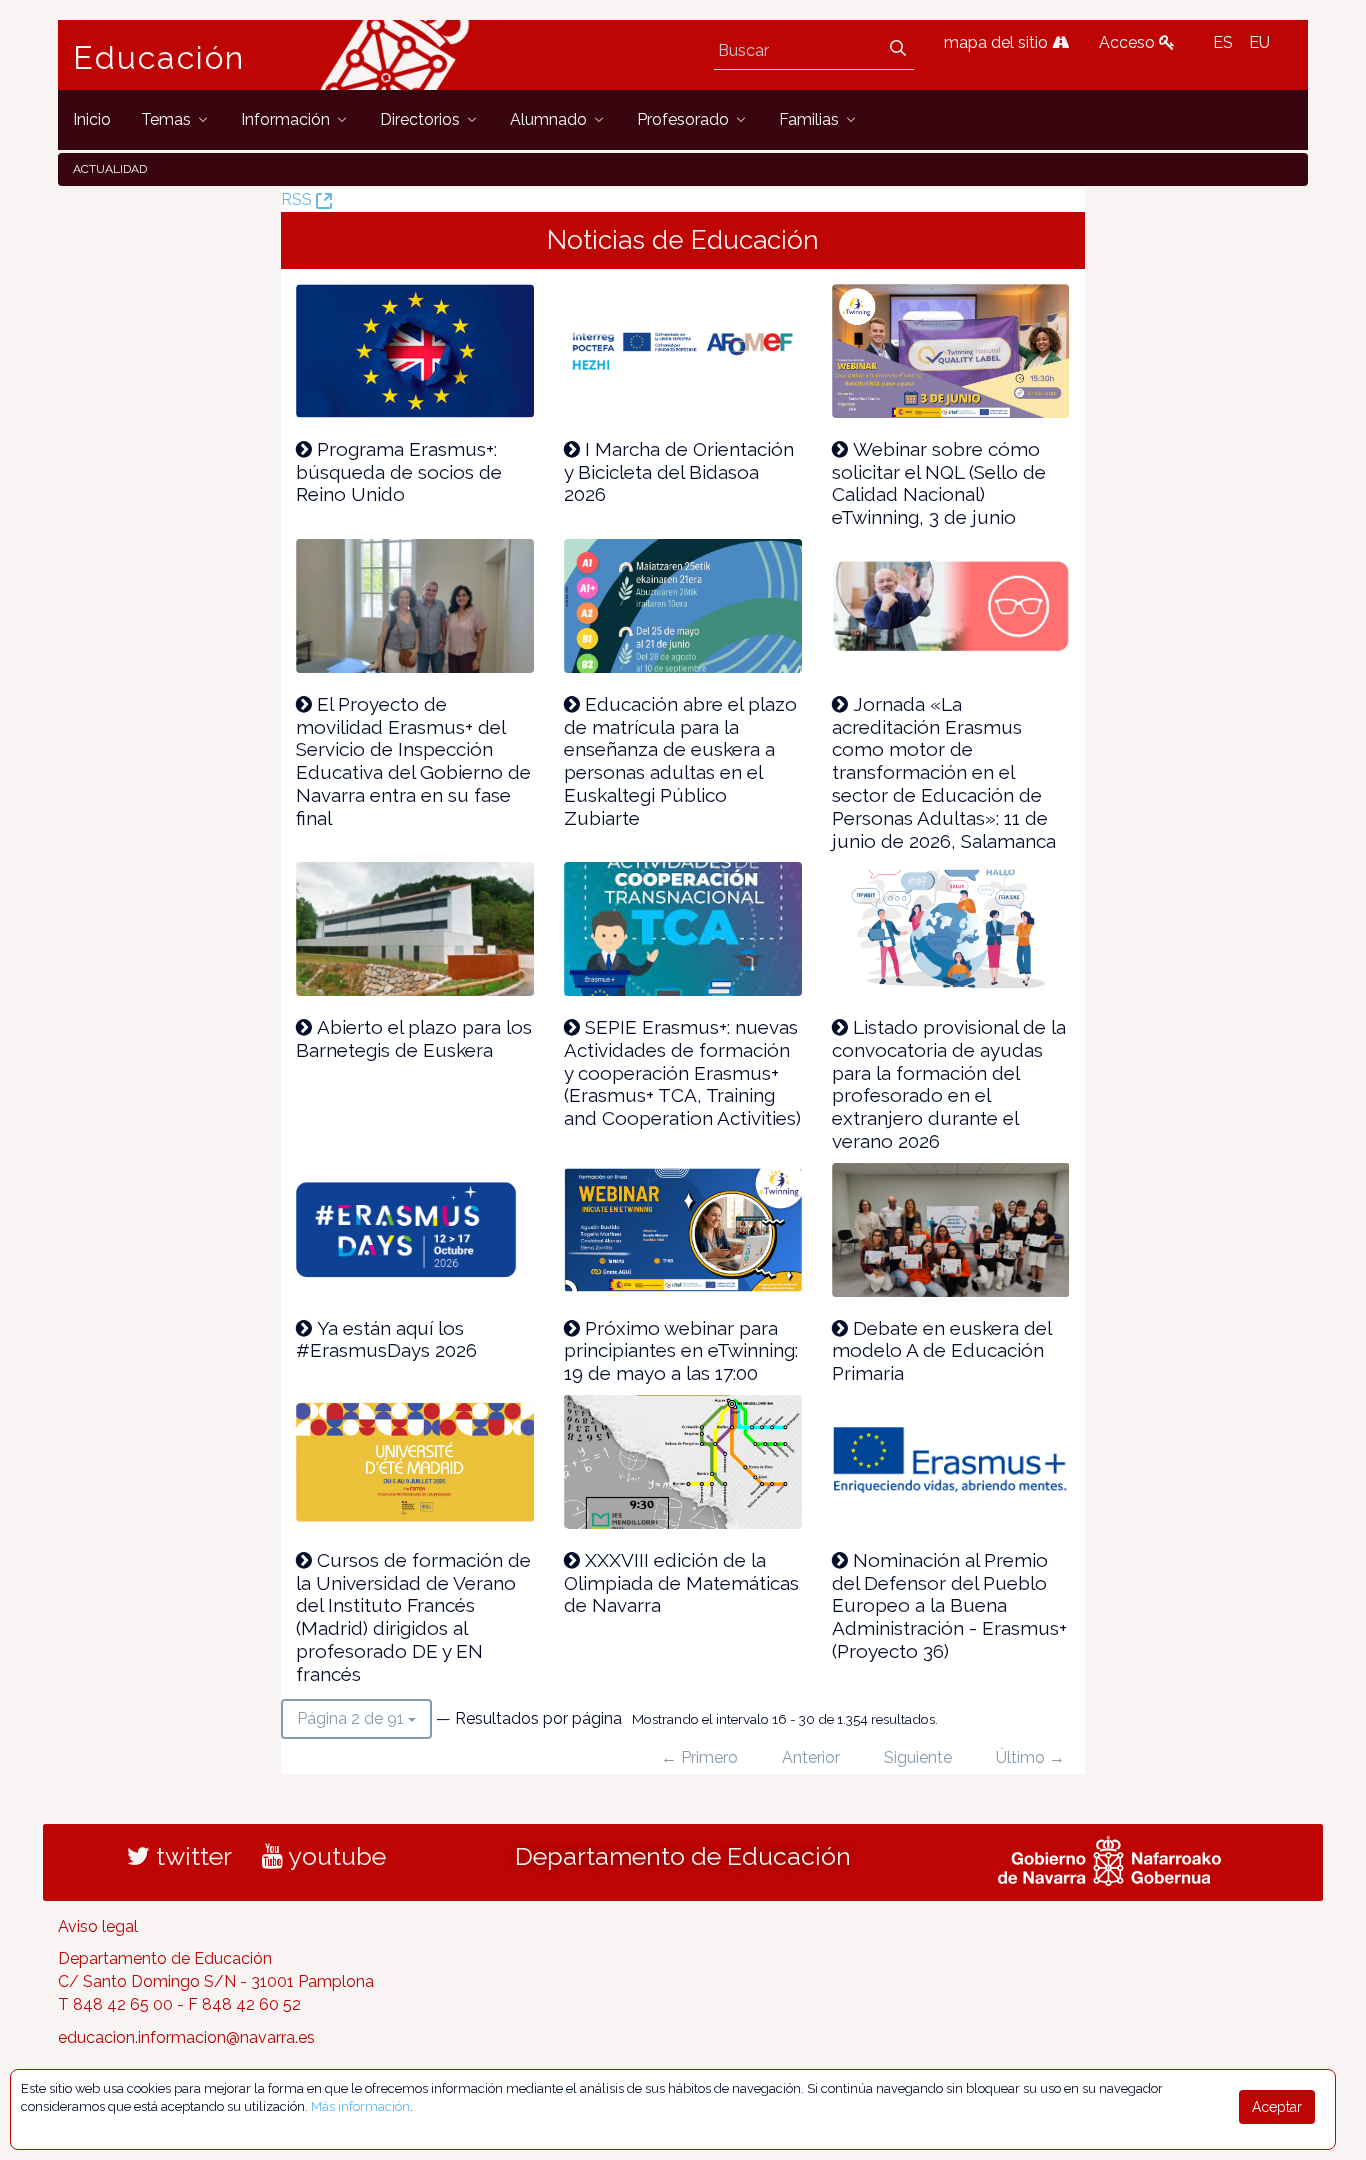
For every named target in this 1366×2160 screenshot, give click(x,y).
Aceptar (1277, 2107)
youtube (334, 1856)
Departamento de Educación (683, 1856)
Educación (159, 58)
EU (1259, 42)
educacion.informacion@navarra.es (186, 2037)
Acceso (1129, 42)
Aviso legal (98, 1926)
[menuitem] (92, 119)
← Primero (699, 1757)
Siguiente (918, 1757)
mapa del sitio (998, 42)
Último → (1030, 1757)
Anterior (811, 1757)
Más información (360, 2106)
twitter (191, 1856)
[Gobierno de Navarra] (1109, 1858)
